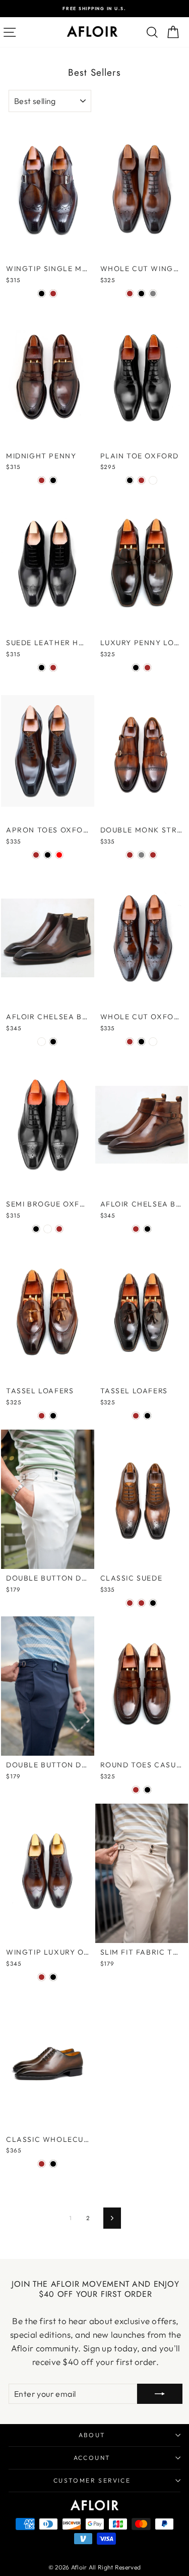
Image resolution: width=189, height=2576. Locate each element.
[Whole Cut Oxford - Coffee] (153, 1042)
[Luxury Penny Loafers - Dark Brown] (147, 668)
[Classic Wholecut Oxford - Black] (53, 2164)
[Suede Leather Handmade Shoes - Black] (42, 668)
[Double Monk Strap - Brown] (130, 855)
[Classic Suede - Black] (153, 1603)
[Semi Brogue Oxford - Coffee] (48, 1229)
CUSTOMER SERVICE (92, 2480)
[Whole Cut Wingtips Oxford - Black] (141, 294)
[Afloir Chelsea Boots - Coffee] (42, 1042)
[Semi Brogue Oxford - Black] (36, 1229)
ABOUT (92, 2435)
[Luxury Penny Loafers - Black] (136, 668)
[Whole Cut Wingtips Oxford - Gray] (153, 294)
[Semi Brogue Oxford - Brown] (59, 1229)
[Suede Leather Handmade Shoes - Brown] (53, 668)
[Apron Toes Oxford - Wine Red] (59, 855)
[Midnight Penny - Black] (53, 480)
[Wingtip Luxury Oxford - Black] (53, 1977)
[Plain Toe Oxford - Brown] (141, 480)
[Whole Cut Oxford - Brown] (130, 1042)
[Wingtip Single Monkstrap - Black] (42, 294)
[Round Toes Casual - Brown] (136, 1790)
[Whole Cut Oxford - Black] (141, 1042)
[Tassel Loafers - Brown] (42, 1416)
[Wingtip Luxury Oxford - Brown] (42, 1977)
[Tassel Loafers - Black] (53, 1416)
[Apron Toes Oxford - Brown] (36, 855)
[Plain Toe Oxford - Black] (130, 480)
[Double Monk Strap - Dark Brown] (153, 855)
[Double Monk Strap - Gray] (141, 855)
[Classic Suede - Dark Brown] (141, 1603)
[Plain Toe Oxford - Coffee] (153, 480)
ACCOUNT (92, 2458)
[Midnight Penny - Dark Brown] (42, 480)
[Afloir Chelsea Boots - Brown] (136, 1229)
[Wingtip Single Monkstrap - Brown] (53, 294)
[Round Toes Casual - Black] (147, 1790)
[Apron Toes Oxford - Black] (48, 855)
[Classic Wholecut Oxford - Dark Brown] (42, 2164)
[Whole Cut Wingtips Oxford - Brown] (130, 294)
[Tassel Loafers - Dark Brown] (136, 1416)
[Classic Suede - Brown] (130, 1603)
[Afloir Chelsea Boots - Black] (53, 1042)
